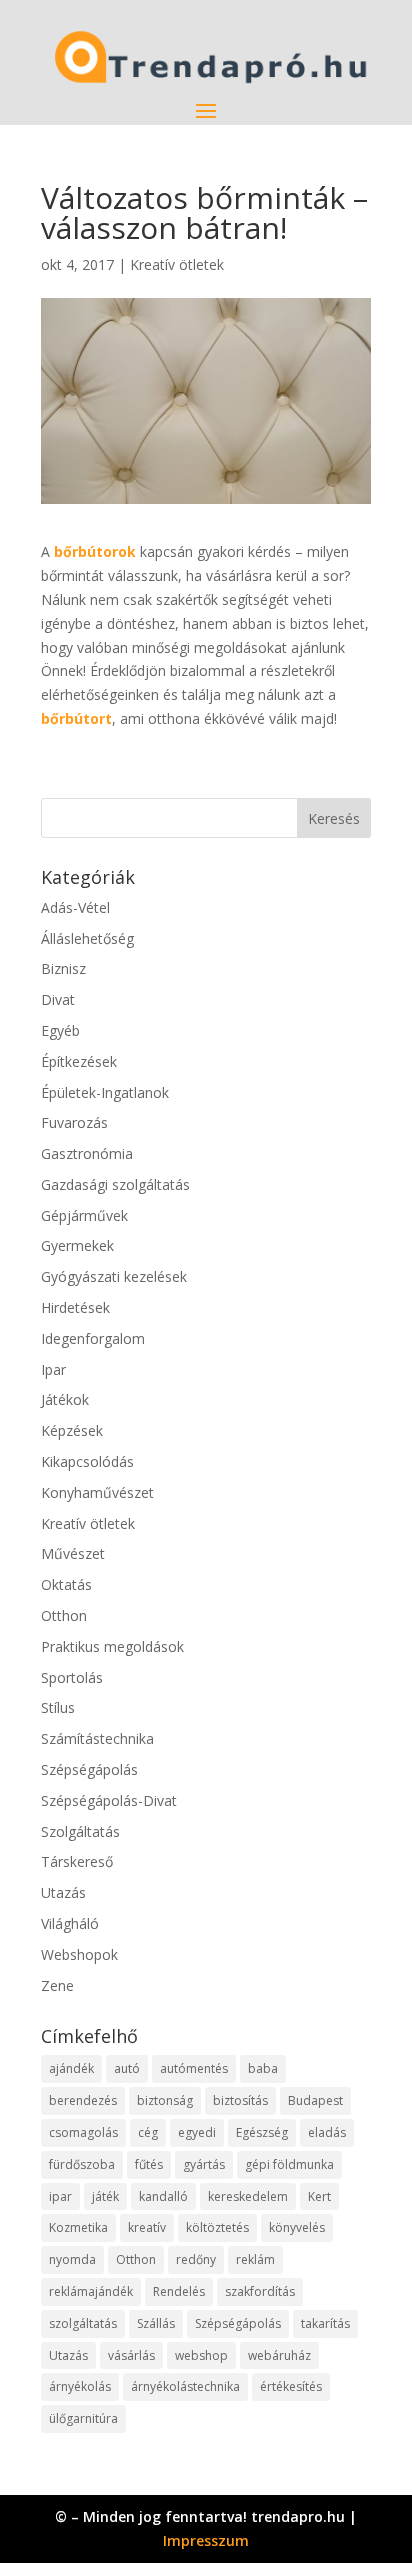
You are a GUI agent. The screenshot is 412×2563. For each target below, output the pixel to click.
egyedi (197, 2132)
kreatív (147, 2227)
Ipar (53, 1369)
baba (263, 2068)
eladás (327, 2132)
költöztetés (217, 2227)
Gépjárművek (84, 1215)
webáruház (279, 2355)
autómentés (194, 2068)
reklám (255, 2259)
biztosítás (240, 2100)
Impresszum (206, 2540)
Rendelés (179, 2291)
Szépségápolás (89, 1769)
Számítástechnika (97, 1738)
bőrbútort (76, 718)
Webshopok (79, 1954)
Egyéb (60, 1030)
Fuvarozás (74, 1122)
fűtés (149, 2164)
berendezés (83, 2100)
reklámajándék (91, 2291)
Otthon (64, 1615)
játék (105, 2196)
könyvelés (297, 2227)
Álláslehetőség (87, 938)
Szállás (156, 2323)
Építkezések (79, 1061)
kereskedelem (248, 2196)
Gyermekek (77, 1245)
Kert (319, 2196)
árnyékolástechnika (185, 2386)
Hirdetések (75, 1307)
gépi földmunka (289, 2164)
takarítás (325, 2323)
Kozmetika (78, 2227)
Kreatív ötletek (177, 264)
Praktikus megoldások (112, 1646)
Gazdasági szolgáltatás (115, 1184)
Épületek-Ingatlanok (105, 1092)
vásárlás (131, 2355)
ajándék (71, 2068)
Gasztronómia (87, 1153)
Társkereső (77, 1861)
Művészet (73, 1553)
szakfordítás (260, 2291)
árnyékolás (80, 2386)
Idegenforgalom (93, 1338)
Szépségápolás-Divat (109, 1800)
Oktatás (66, 1584)
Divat (58, 999)
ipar (60, 2196)
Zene (57, 1985)
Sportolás (72, 1677)
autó (127, 2068)
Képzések (72, 1430)
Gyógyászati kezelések (114, 1276)
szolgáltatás (83, 2323)
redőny (196, 2259)
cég (148, 2132)
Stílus (58, 1707)
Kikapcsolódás (87, 1461)
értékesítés (291, 2386)
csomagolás (83, 2132)
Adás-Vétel (75, 907)
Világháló (70, 1923)
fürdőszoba (82, 2164)
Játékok (65, 1399)
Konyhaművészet (97, 1492)
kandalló (163, 2196)
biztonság (165, 2100)
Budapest (315, 2100)
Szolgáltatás (80, 1831)
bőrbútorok (95, 551)
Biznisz (63, 968)
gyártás (204, 2164)
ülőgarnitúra (83, 2418)
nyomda (72, 2259)
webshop (201, 2355)
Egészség (262, 2132)
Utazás (63, 1892)
